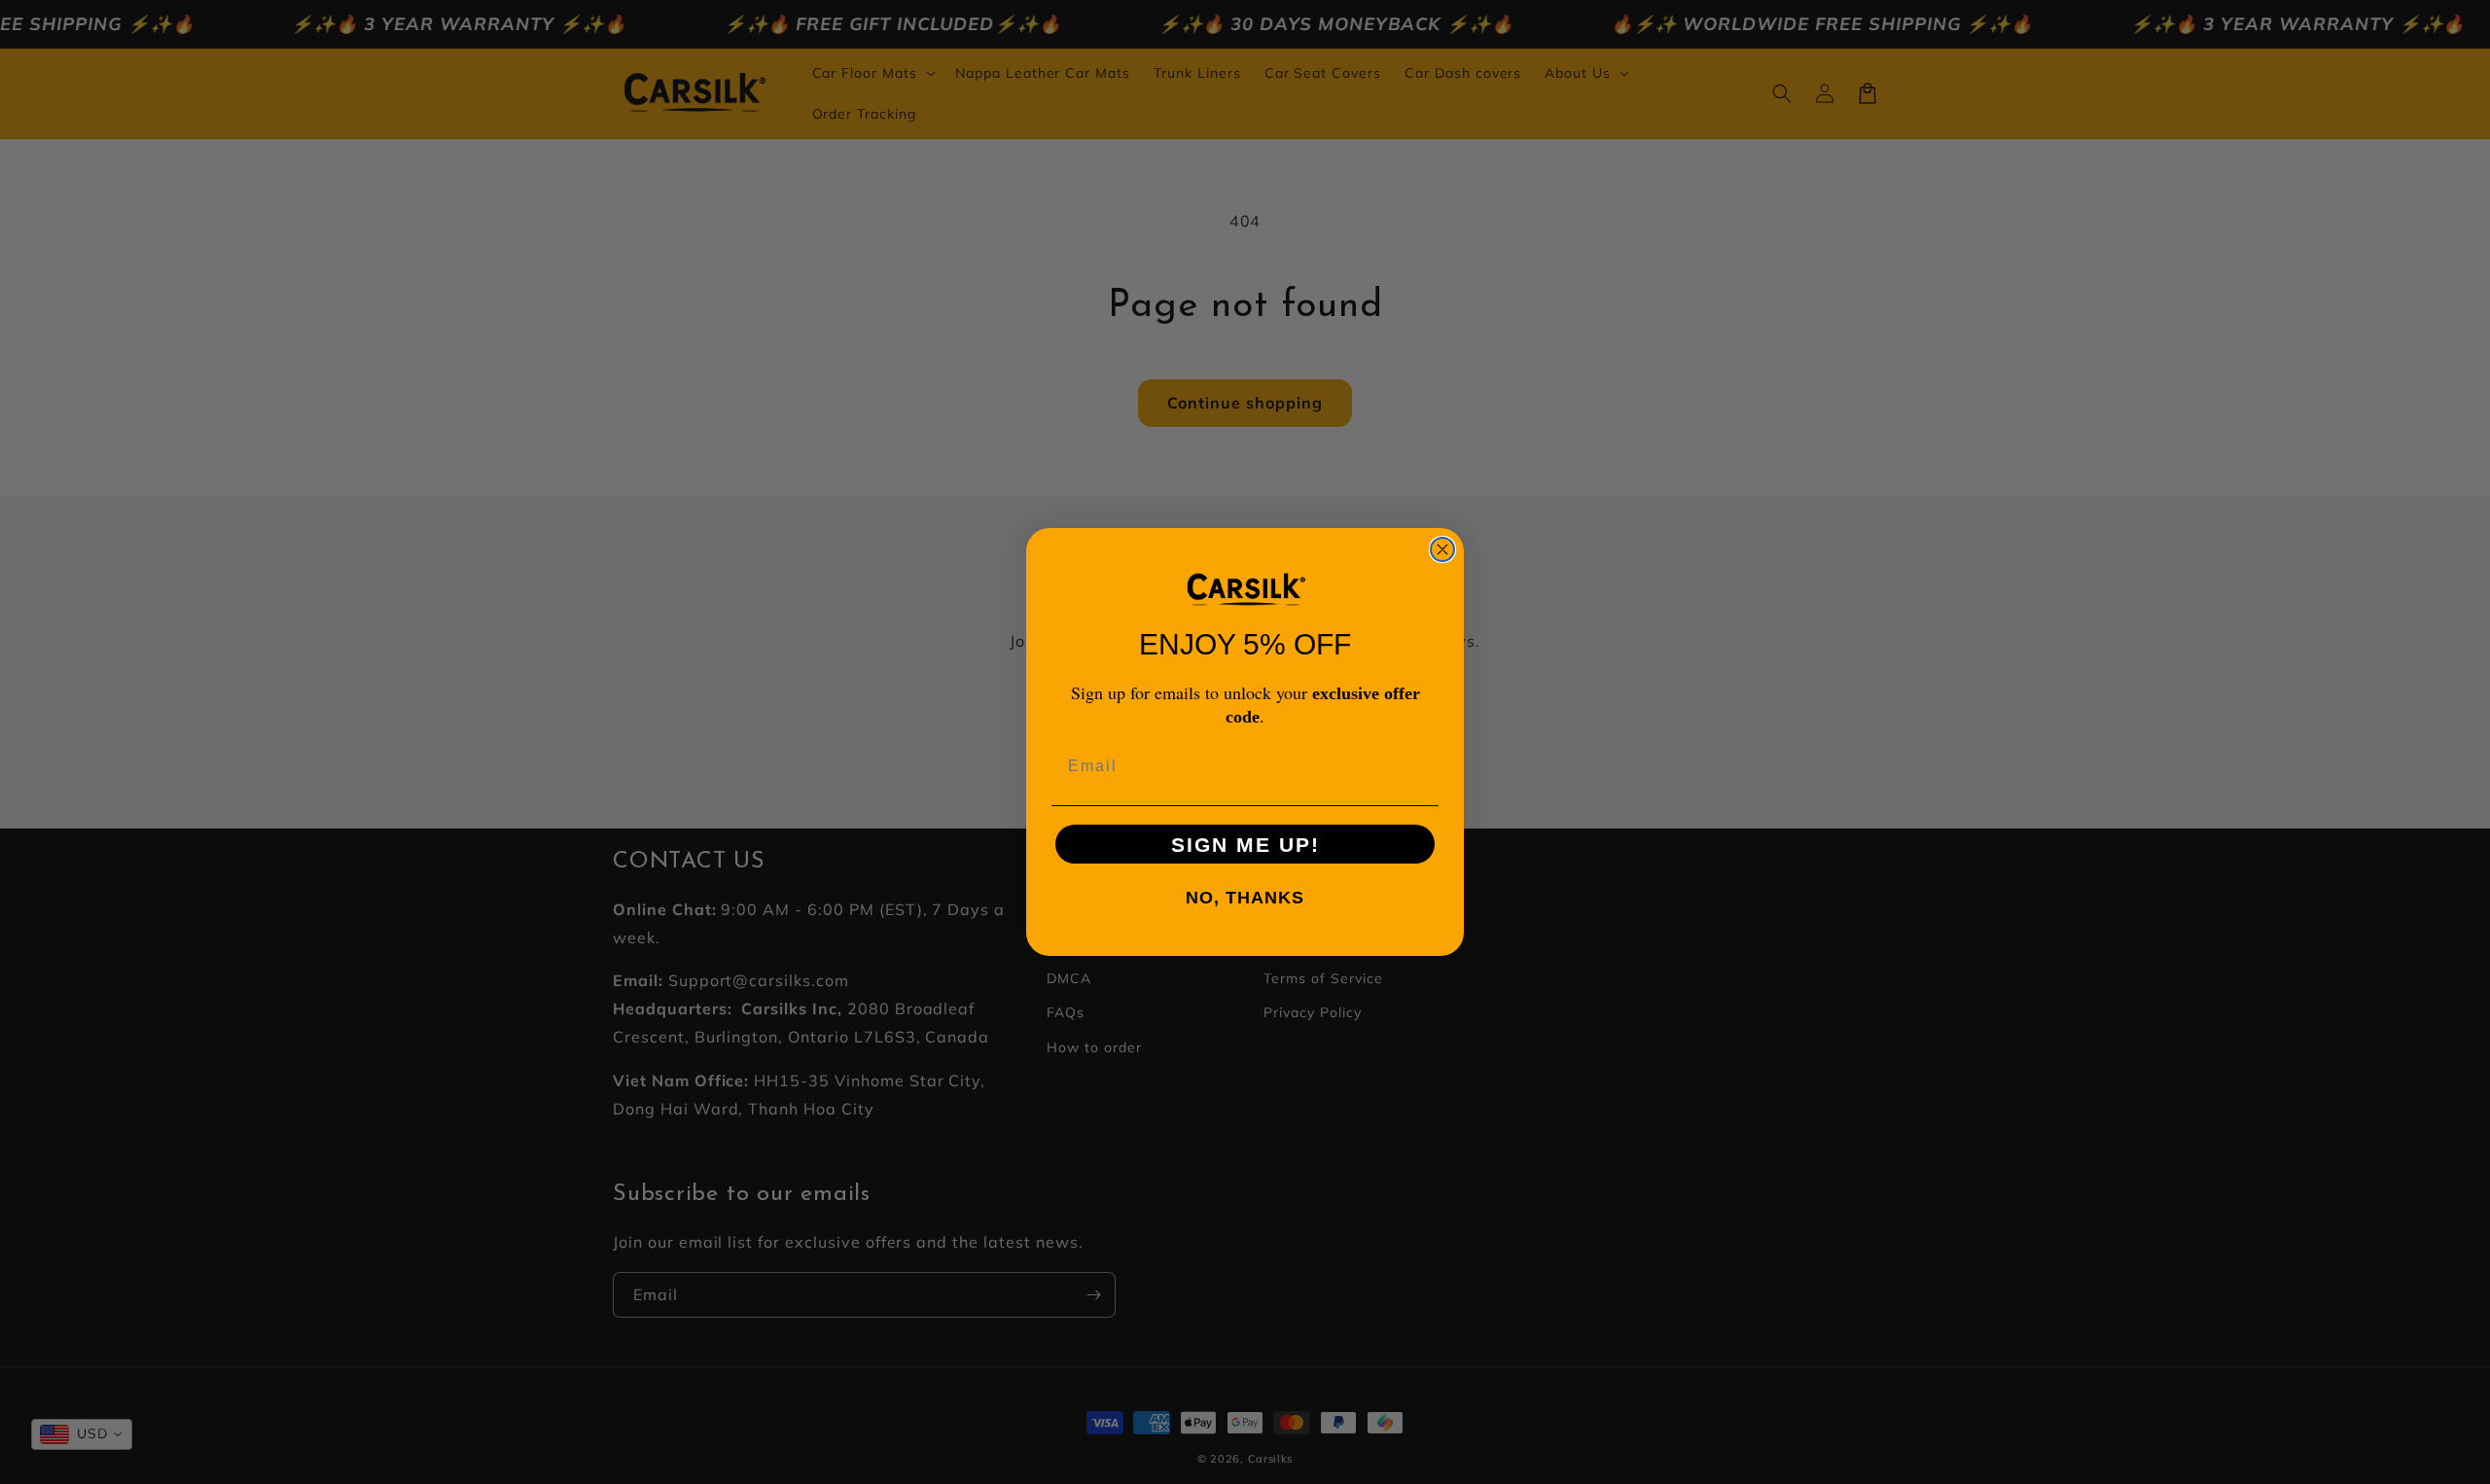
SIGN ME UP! (1245, 845)
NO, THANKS (1245, 898)
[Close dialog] (1442, 549)
